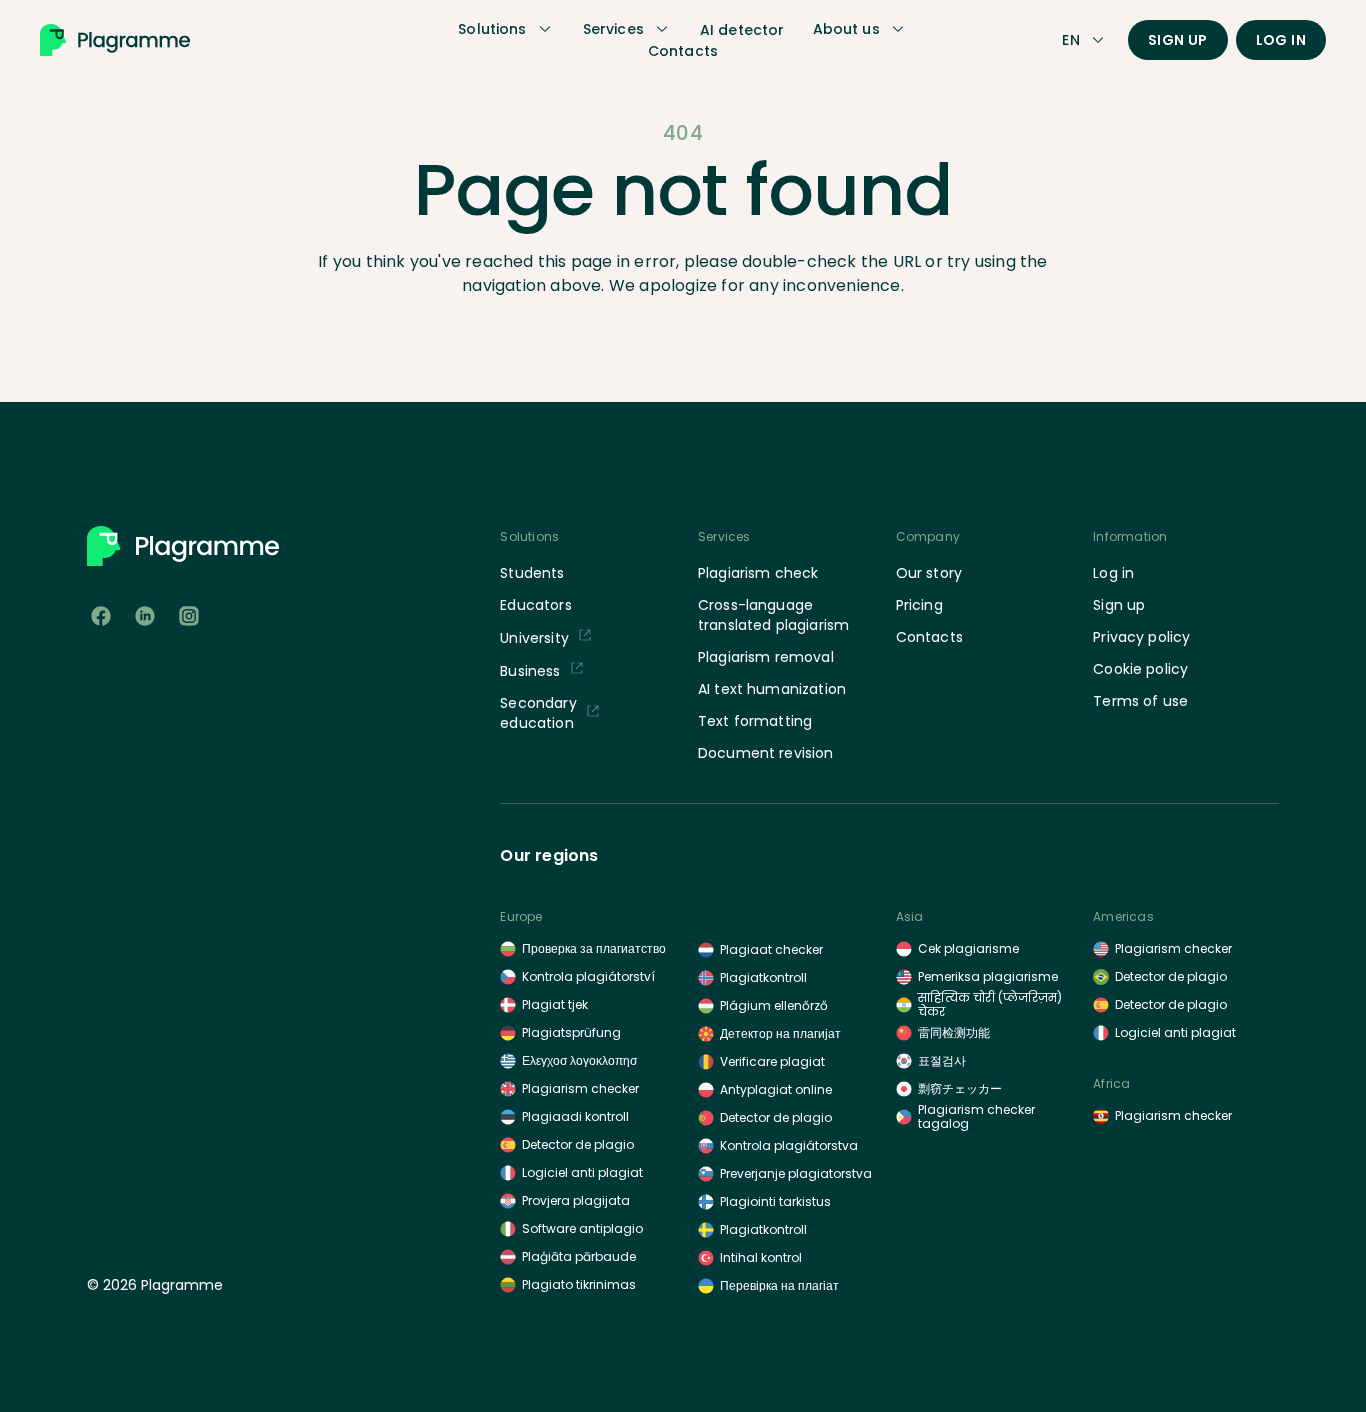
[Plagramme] (115, 40)
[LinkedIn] (145, 616)
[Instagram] (189, 616)
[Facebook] (101, 616)
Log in (1281, 40)
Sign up (1178, 40)
